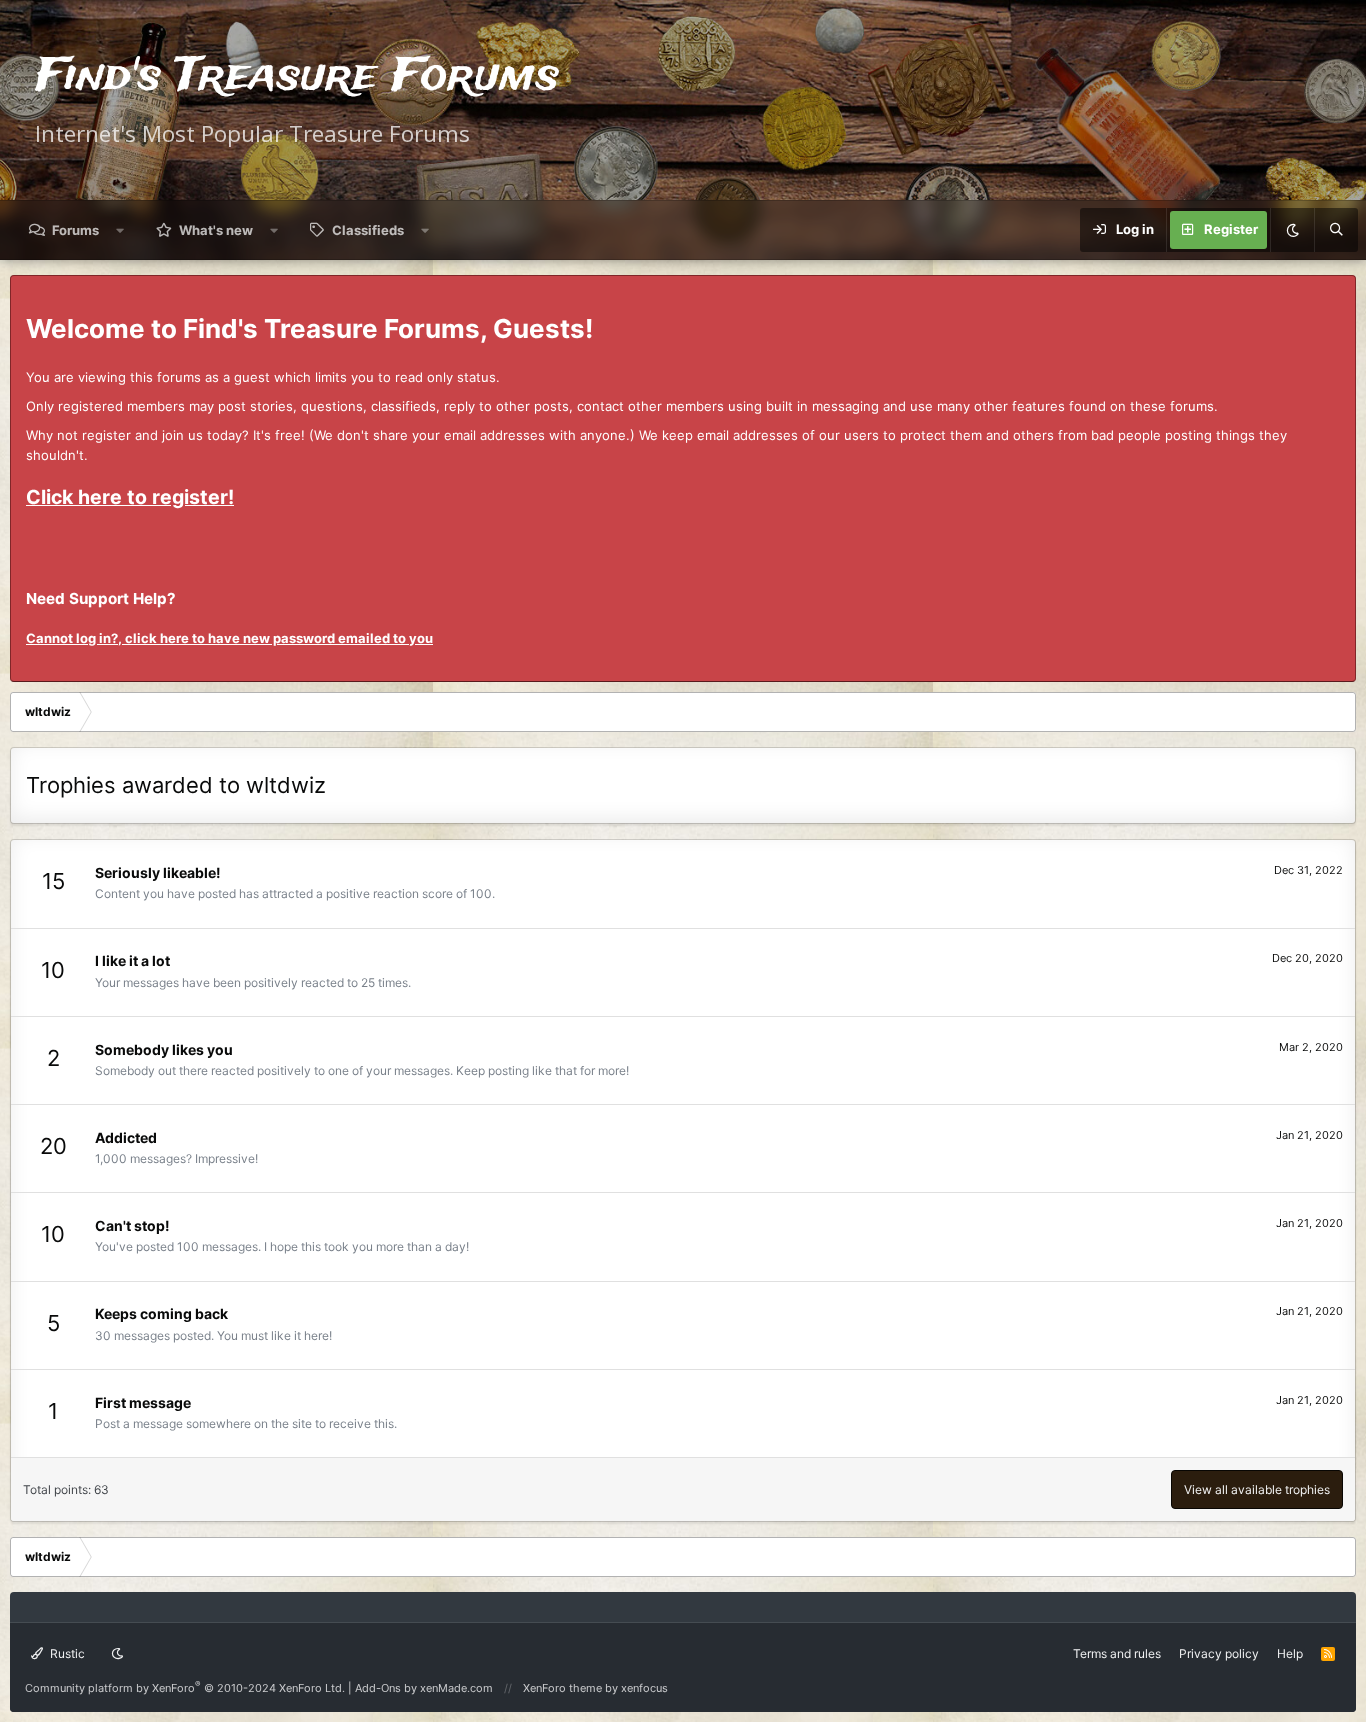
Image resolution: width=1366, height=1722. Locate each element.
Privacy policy (1219, 1653)
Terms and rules (1117, 1653)
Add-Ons (378, 1688)
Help (1290, 1653)
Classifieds (368, 230)
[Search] (1336, 230)
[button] (120, 230)
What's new (216, 230)
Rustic (66, 1653)
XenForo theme (562, 1688)
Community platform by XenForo (185, 1688)
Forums (75, 230)
